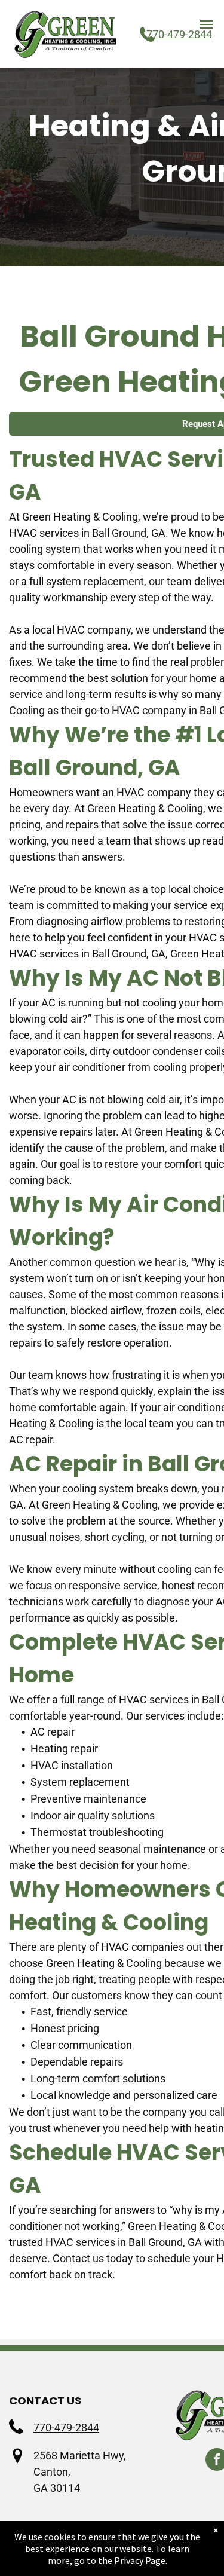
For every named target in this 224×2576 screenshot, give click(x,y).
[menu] (206, 25)
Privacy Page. (141, 2560)
